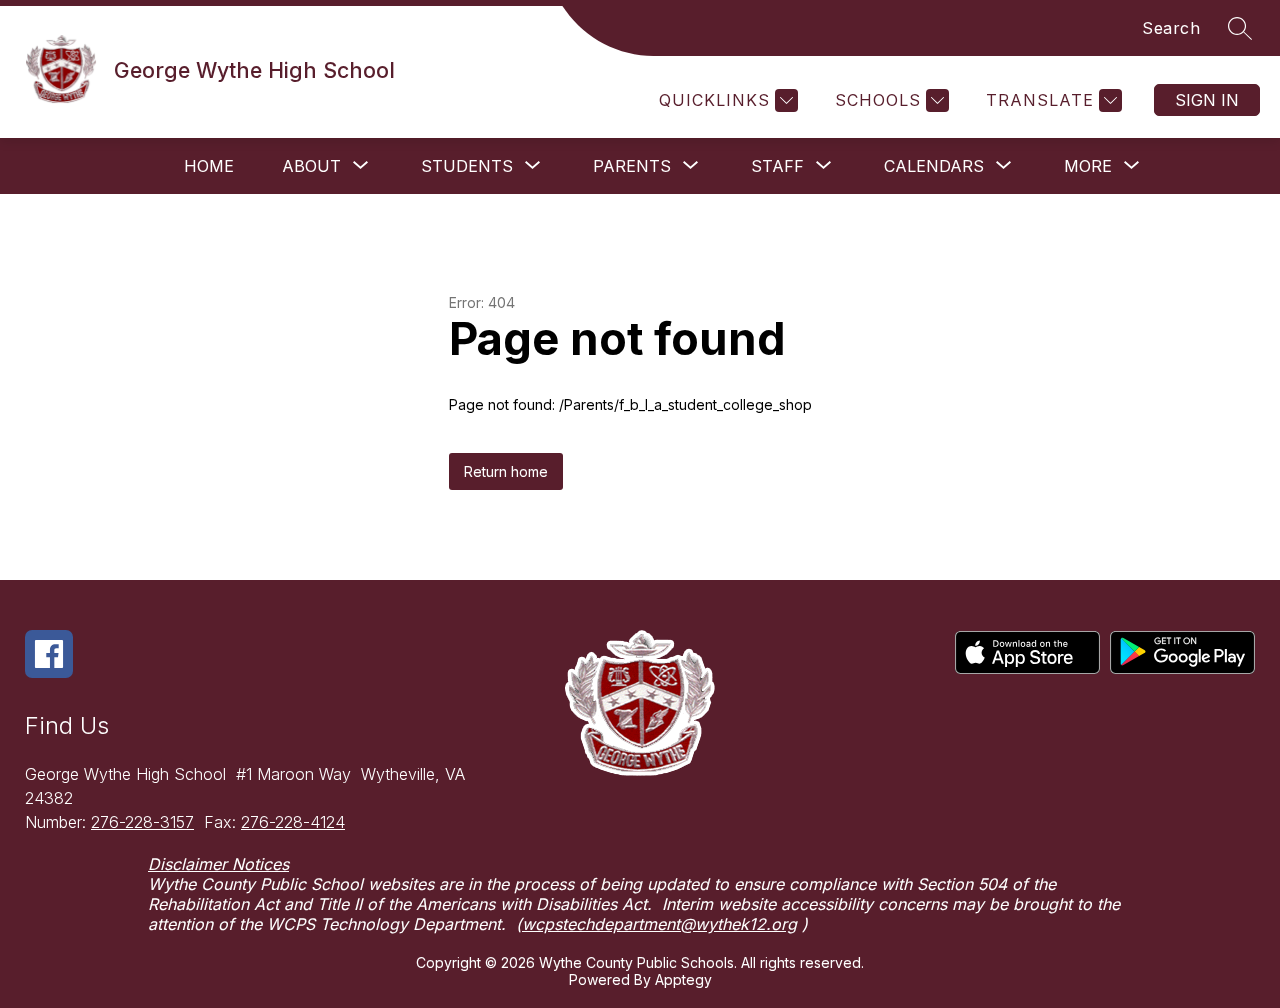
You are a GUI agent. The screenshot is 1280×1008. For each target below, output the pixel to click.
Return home (506, 471)
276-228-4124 (293, 822)
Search (1171, 28)
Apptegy (683, 979)
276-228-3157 (142, 822)
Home (209, 166)
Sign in (1207, 100)
